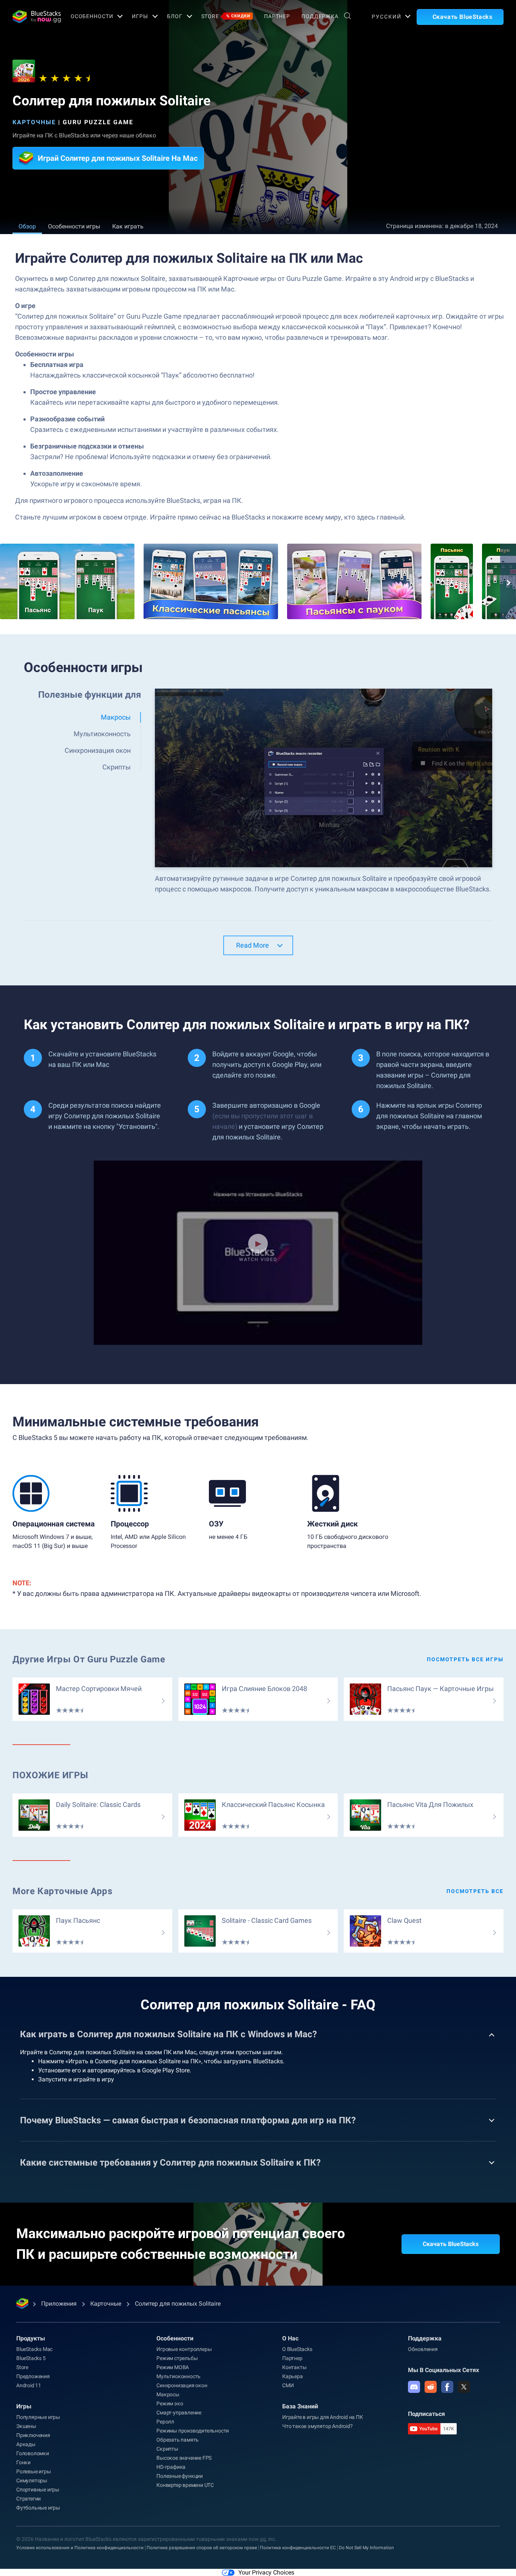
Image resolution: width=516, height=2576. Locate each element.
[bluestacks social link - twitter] (464, 2387)
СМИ (288, 2385)
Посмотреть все (475, 1891)
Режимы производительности (193, 2431)
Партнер (277, 16)
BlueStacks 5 (31, 2358)
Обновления (423, 2349)
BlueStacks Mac (34, 2349)
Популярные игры (38, 2417)
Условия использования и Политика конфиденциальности (80, 2548)
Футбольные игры (38, 2508)
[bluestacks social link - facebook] (447, 2387)
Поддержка (320, 16)
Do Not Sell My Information (366, 2548)
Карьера (293, 2376)
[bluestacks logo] (33, 17)
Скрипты (167, 2449)
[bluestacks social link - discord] (414, 2387)
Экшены (26, 2426)
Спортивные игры (38, 2490)
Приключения (33, 2435)
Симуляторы (32, 2480)
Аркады (26, 2444)
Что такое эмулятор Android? (317, 2426)
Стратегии (29, 2499)
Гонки (23, 2462)
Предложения (33, 2376)
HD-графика (171, 2467)
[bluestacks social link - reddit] (431, 2387)
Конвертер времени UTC (185, 2485)
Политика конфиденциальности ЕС (298, 2548)
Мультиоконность (178, 2376)
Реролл (165, 2422)
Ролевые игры (34, 2471)
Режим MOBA (173, 2367)
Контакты (294, 2367)
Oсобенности (92, 16)
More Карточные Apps (62, 1891)
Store (226, 16)
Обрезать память (178, 2440)
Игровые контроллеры (184, 2349)
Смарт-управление (179, 2413)
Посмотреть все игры (465, 1659)
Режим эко (170, 2403)
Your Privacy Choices (266, 2572)
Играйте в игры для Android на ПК (323, 2417)
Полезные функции (180, 2476)
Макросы (168, 2394)
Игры (140, 16)
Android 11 (29, 2385)
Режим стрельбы (177, 2358)
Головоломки (33, 2453)
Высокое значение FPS (184, 2458)
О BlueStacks (297, 2349)
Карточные (34, 122)
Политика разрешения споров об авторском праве (202, 2548)
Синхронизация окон (182, 2385)
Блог (175, 16)
